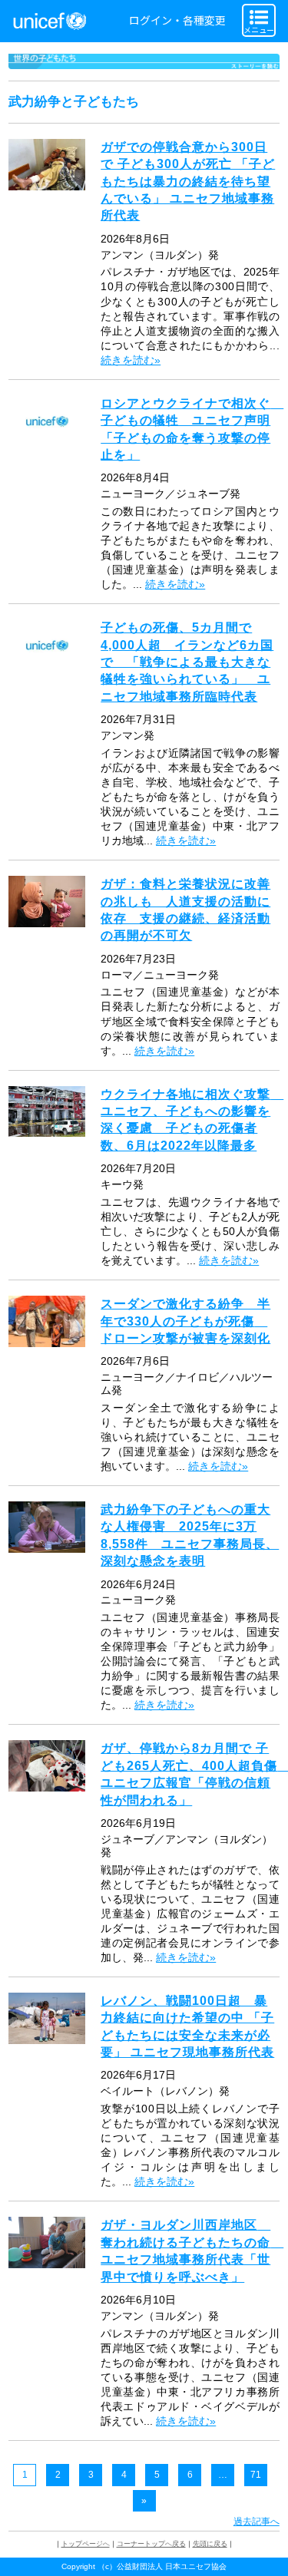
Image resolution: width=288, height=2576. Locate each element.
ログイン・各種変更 (177, 20)
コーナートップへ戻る (151, 2544)
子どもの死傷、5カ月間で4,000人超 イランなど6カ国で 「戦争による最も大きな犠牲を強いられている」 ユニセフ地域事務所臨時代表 (187, 662)
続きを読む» (131, 360)
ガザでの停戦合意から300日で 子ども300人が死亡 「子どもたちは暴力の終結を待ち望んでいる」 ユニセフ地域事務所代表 (188, 182)
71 (256, 2475)
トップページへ (86, 2544)
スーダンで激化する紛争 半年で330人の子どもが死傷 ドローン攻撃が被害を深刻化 (185, 1321)
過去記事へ (257, 2522)
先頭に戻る (210, 2544)
